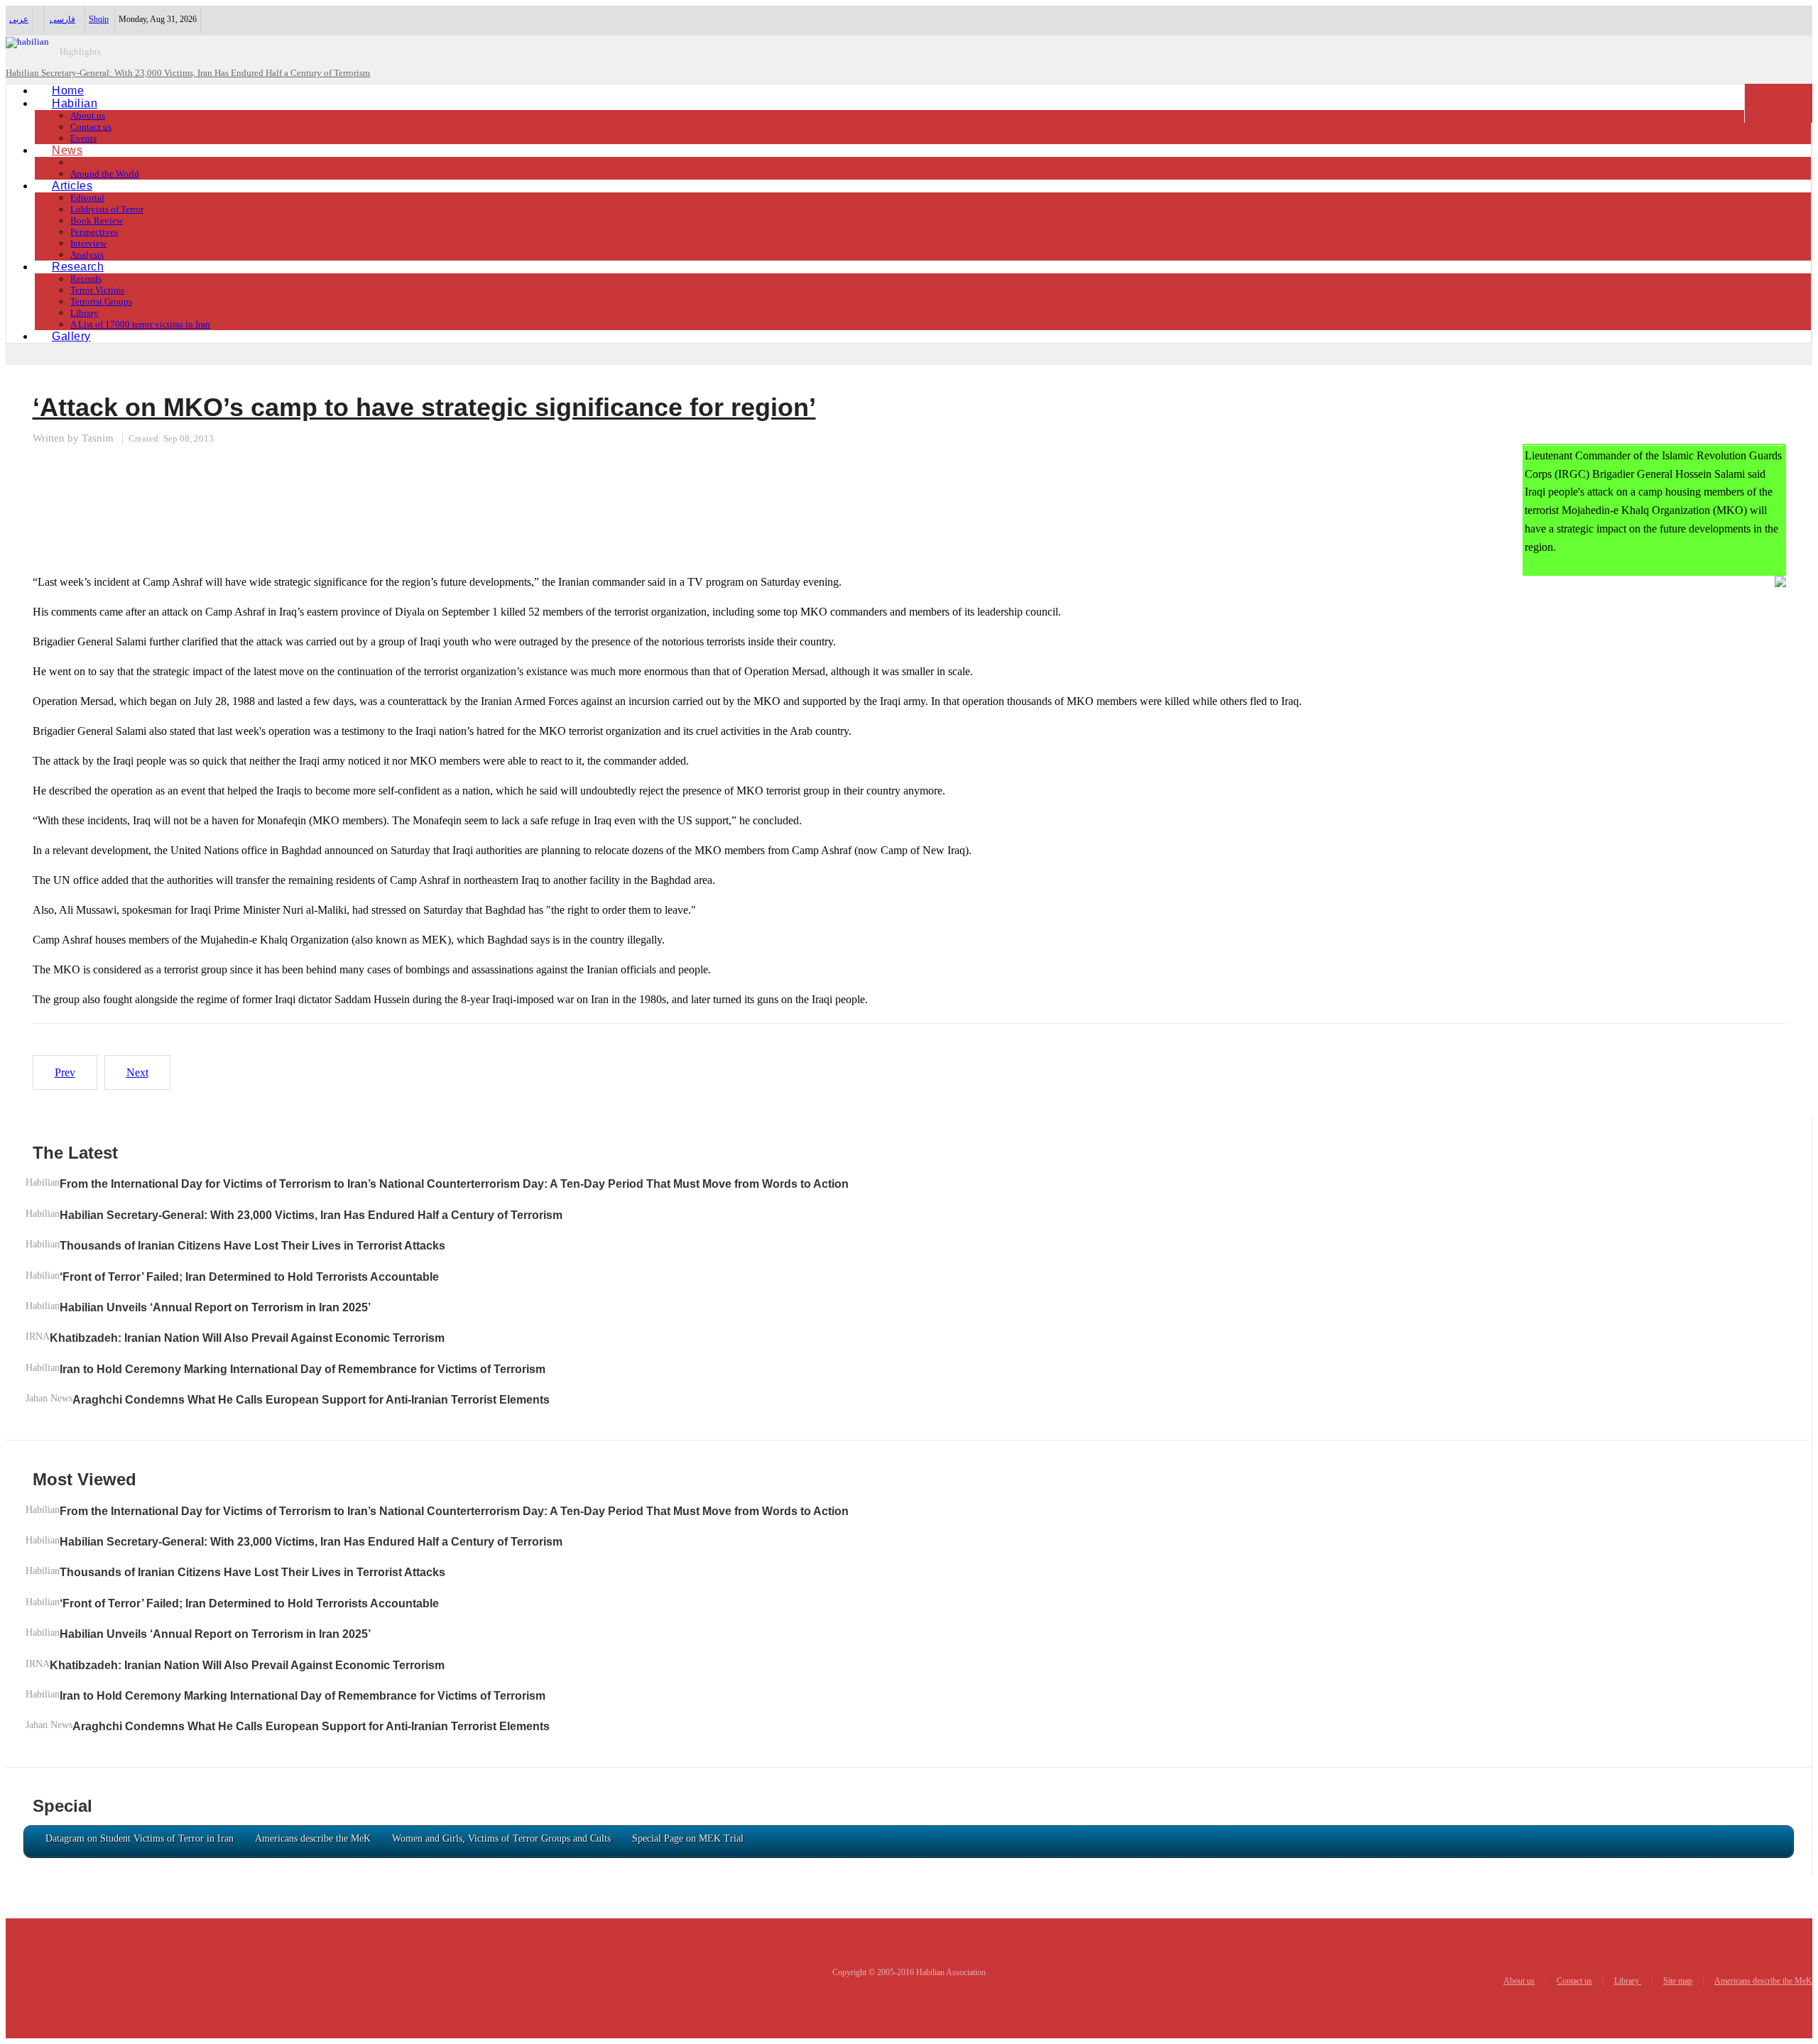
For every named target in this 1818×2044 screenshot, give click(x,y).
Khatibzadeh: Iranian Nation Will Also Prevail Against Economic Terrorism (247, 1338)
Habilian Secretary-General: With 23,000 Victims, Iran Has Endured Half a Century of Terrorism (311, 1215)
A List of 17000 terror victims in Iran (140, 324)
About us (88, 115)
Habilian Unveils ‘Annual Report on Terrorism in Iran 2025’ (215, 1307)
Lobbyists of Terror (107, 209)
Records (86, 279)
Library (85, 313)
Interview (88, 243)
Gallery (71, 336)
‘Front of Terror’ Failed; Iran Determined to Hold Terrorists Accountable (249, 1277)
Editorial (87, 198)
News (67, 150)
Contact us (91, 127)
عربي (19, 19)
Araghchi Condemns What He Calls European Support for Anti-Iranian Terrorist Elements (311, 1400)
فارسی (62, 19)
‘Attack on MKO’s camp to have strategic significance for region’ (424, 407)
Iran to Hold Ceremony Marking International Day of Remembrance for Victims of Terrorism (303, 1369)
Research (78, 267)
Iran (78, 162)
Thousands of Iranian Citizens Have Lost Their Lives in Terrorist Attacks (252, 1246)
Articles (72, 186)
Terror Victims (97, 290)
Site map (1678, 1981)
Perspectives (94, 232)
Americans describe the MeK (1763, 1981)
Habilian (75, 103)
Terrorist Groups (101, 301)
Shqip (99, 19)
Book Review (97, 220)
